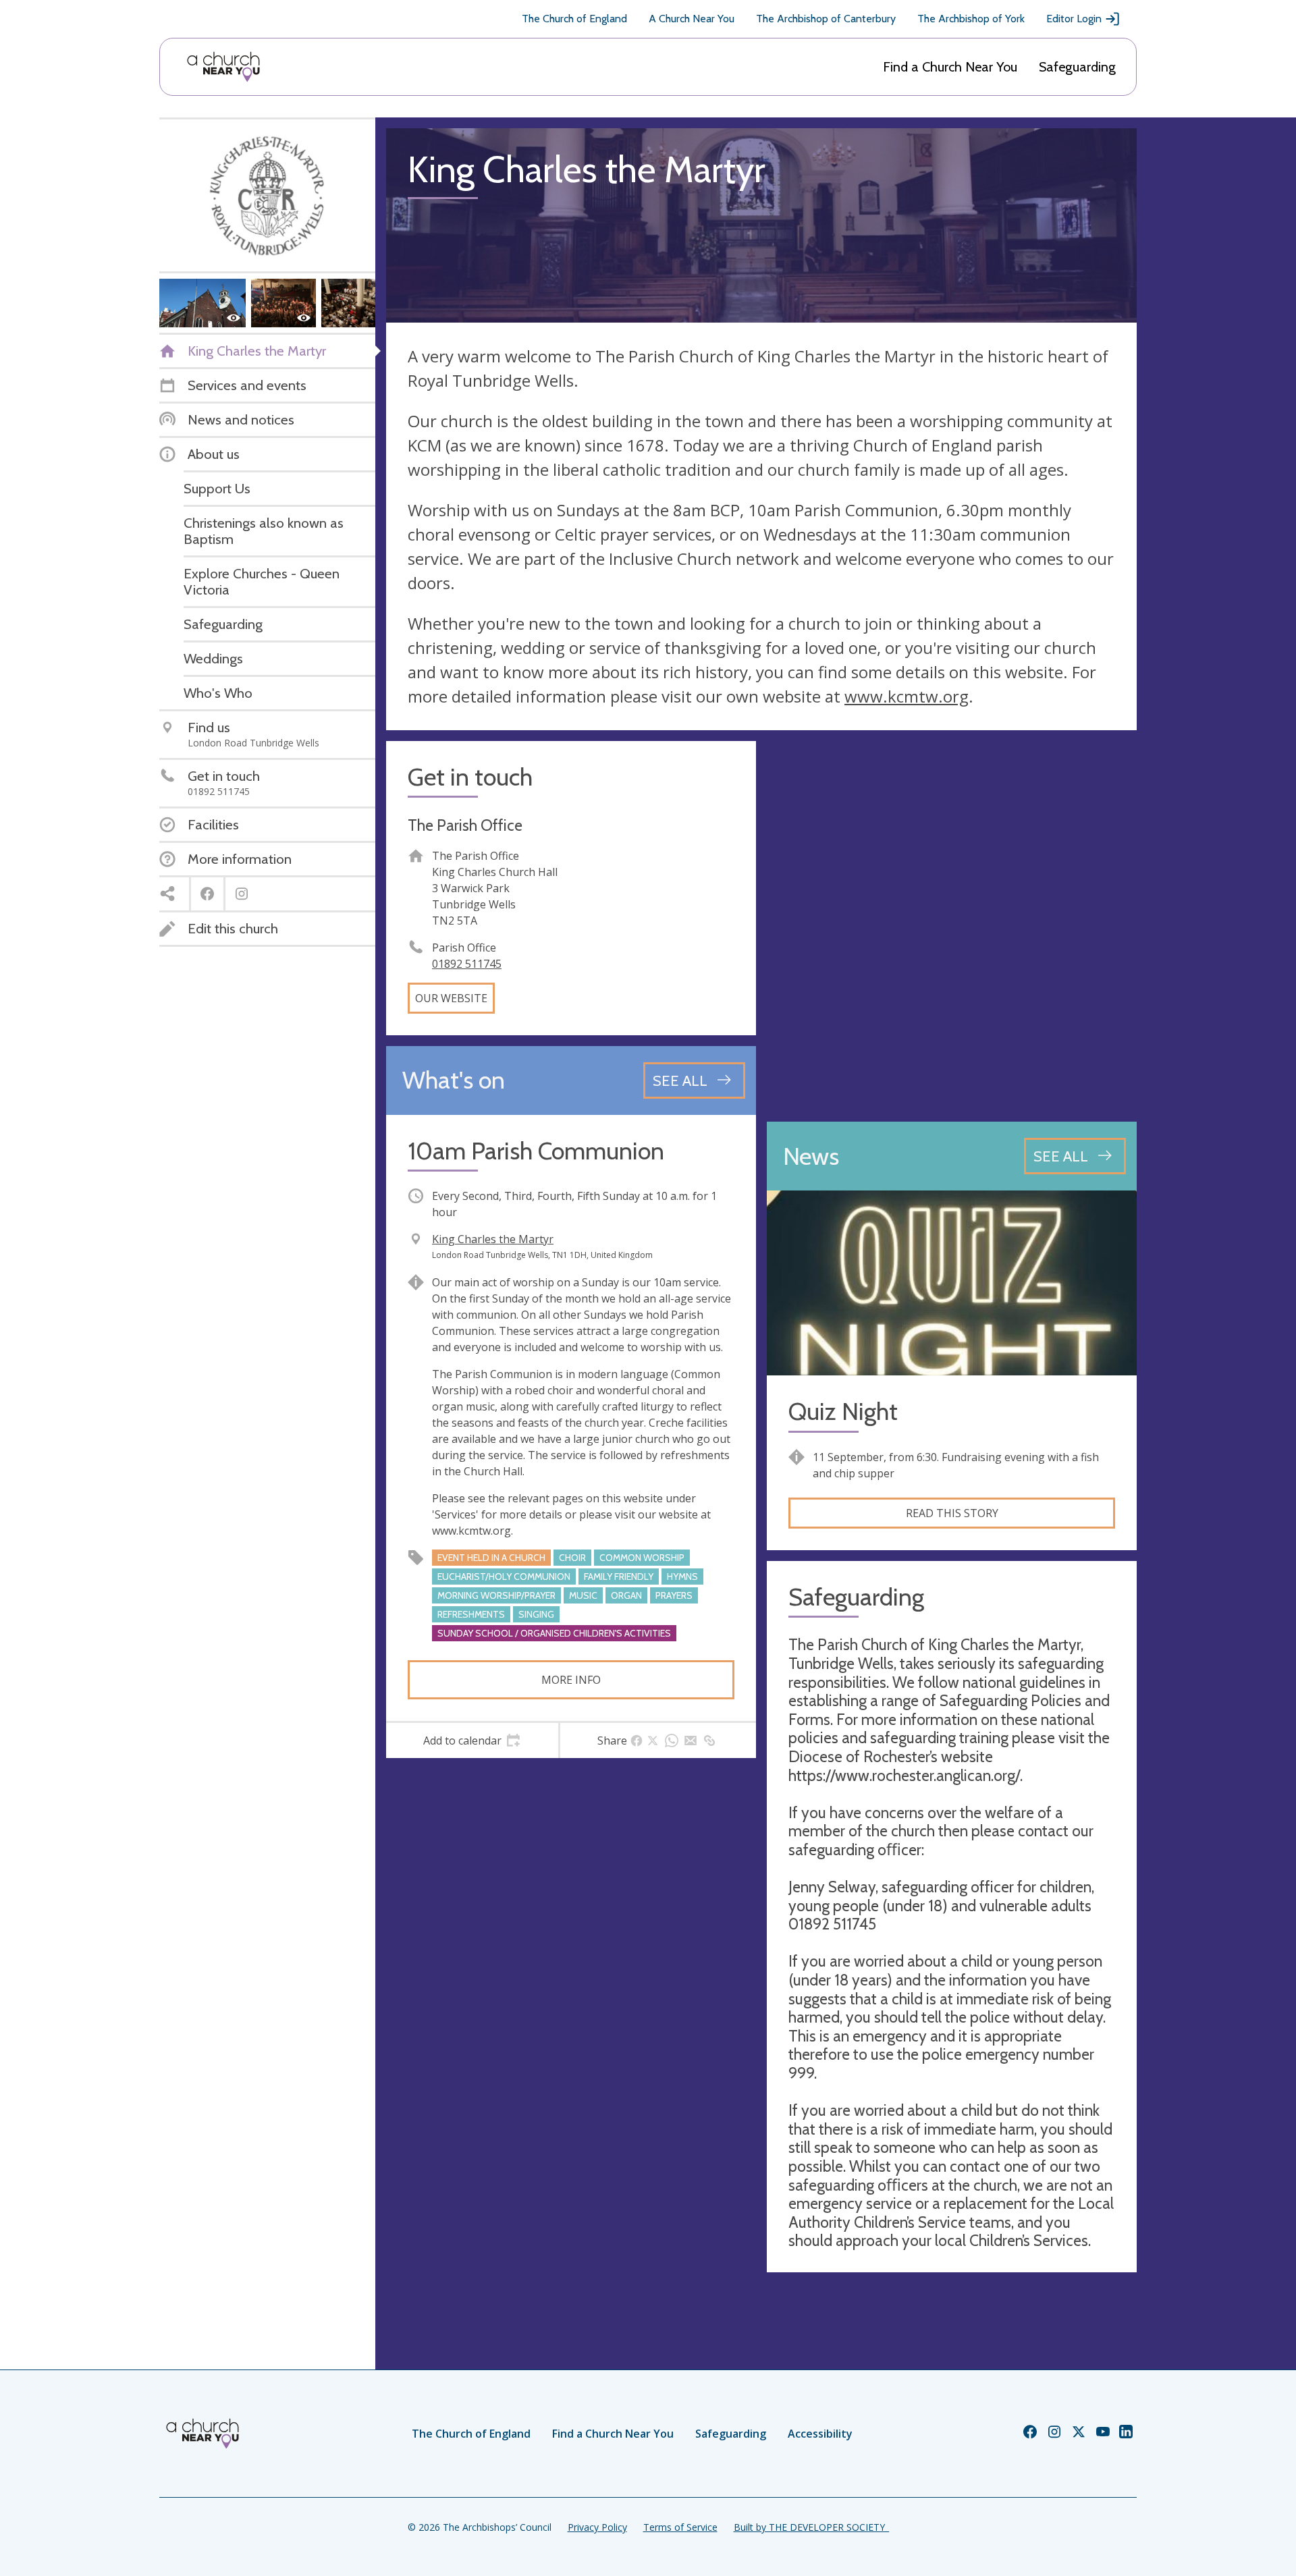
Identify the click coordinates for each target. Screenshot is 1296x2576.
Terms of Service (680, 2527)
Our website (451, 998)
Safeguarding (1077, 67)
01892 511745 (467, 964)
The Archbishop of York (971, 19)
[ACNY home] (223, 67)
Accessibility (820, 2434)
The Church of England (574, 19)
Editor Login (1074, 19)
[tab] (472, 1741)
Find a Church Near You (950, 67)
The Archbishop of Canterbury (826, 19)
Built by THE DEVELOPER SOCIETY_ (811, 2527)
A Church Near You (692, 19)
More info (571, 1680)
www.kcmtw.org (907, 696)
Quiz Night (843, 1412)
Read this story (952, 1513)
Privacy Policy (597, 2527)
